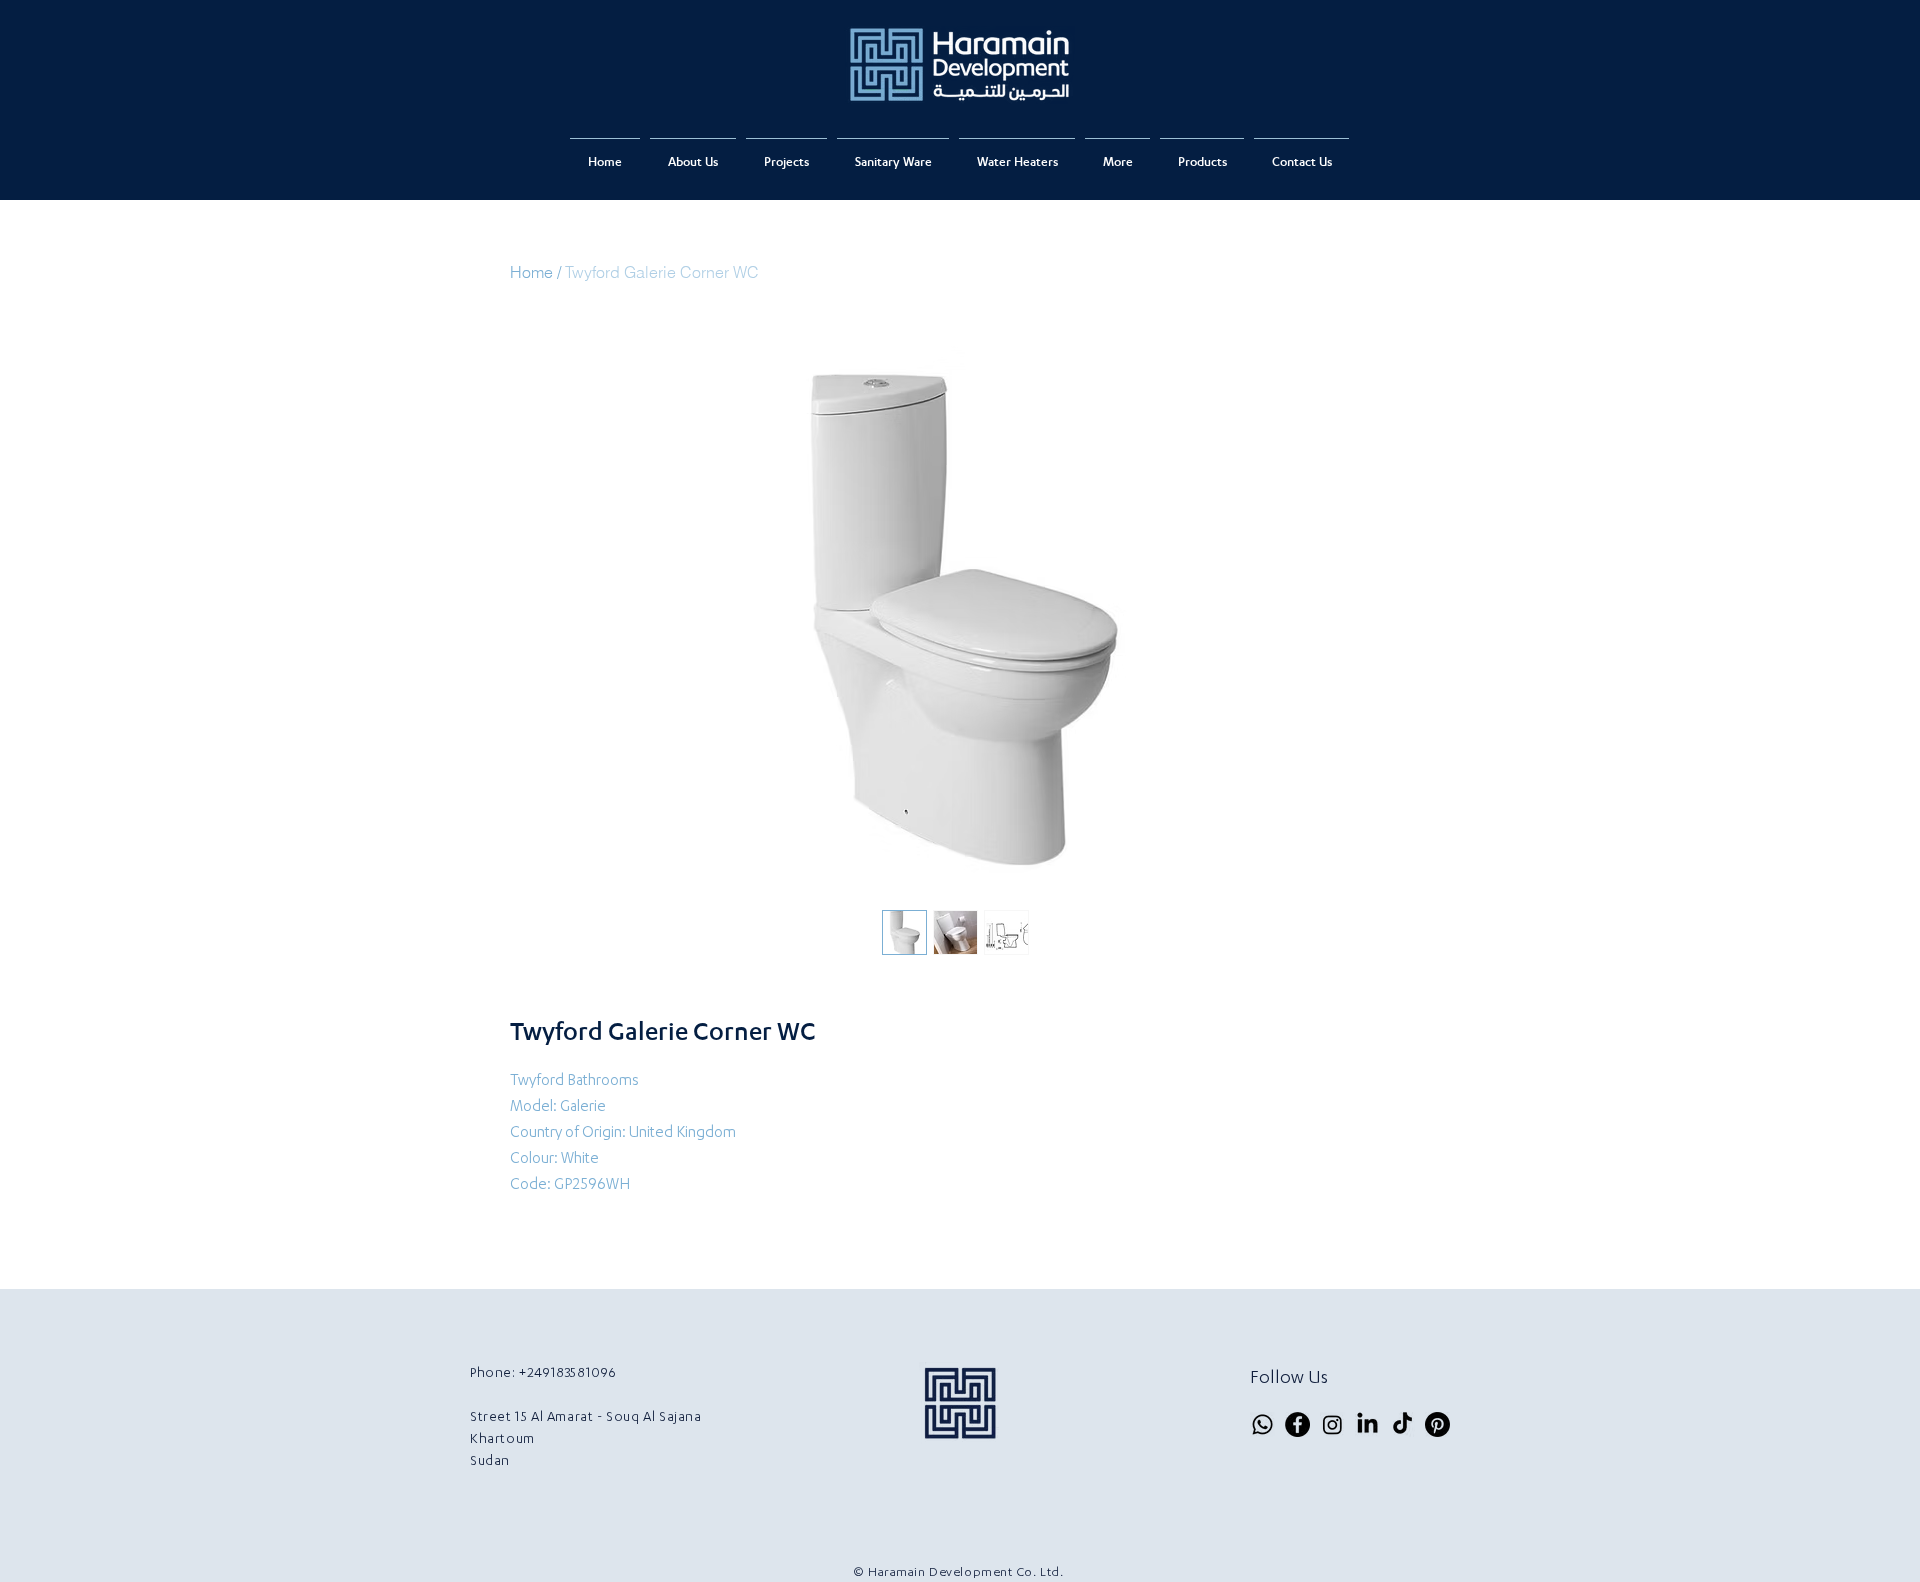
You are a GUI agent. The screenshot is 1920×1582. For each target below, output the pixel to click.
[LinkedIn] (1367, 1424)
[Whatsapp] (1262, 1424)
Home (531, 272)
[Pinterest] (1437, 1424)
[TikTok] (1402, 1424)
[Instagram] (1332, 1424)
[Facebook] (1297, 1424)
